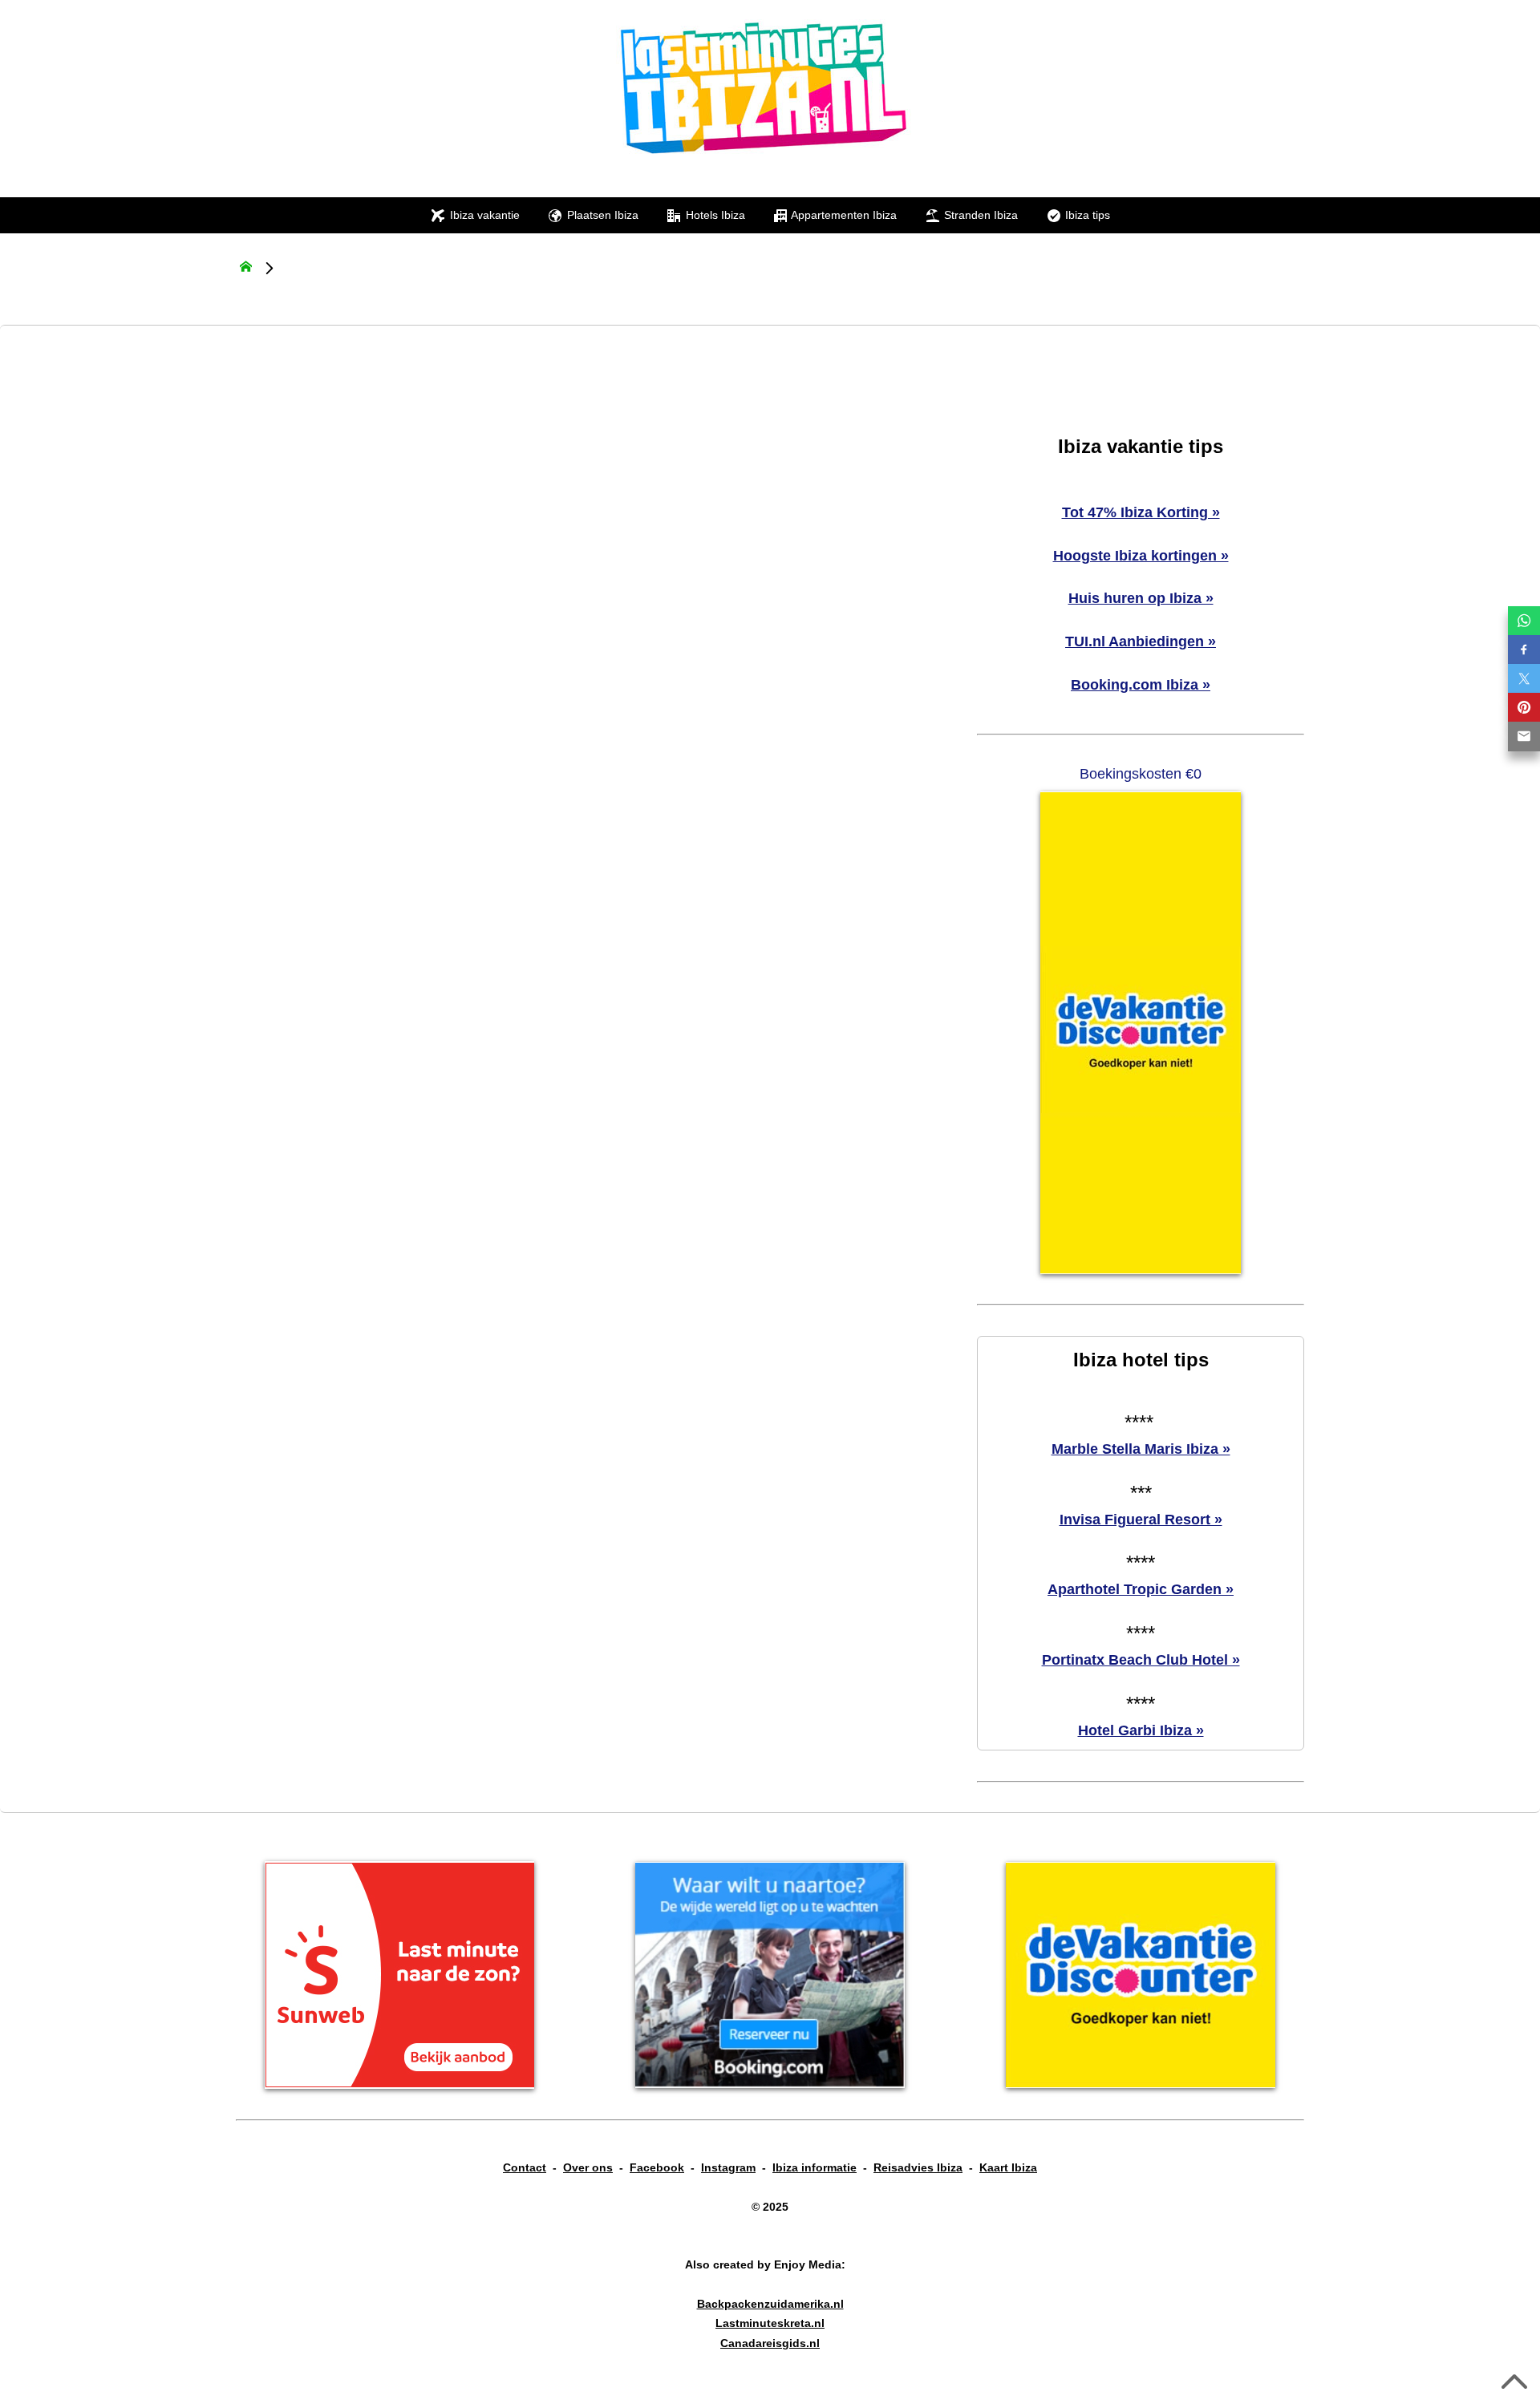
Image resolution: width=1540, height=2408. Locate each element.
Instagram (728, 2167)
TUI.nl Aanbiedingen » (1141, 641)
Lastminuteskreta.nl (770, 2323)
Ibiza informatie (815, 2167)
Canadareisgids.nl (770, 2343)
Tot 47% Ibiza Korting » (1141, 512)
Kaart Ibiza (1008, 2167)
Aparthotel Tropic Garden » (1141, 1589)
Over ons (588, 2167)
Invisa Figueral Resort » (1141, 1520)
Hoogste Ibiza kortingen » (1141, 556)
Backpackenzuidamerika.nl (770, 2304)
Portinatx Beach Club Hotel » (1141, 1660)
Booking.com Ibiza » (1141, 685)
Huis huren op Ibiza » (1141, 598)
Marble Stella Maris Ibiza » (1141, 1449)
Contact (525, 2167)
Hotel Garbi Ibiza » (1141, 1730)
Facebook (657, 2167)
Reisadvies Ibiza (918, 2167)
